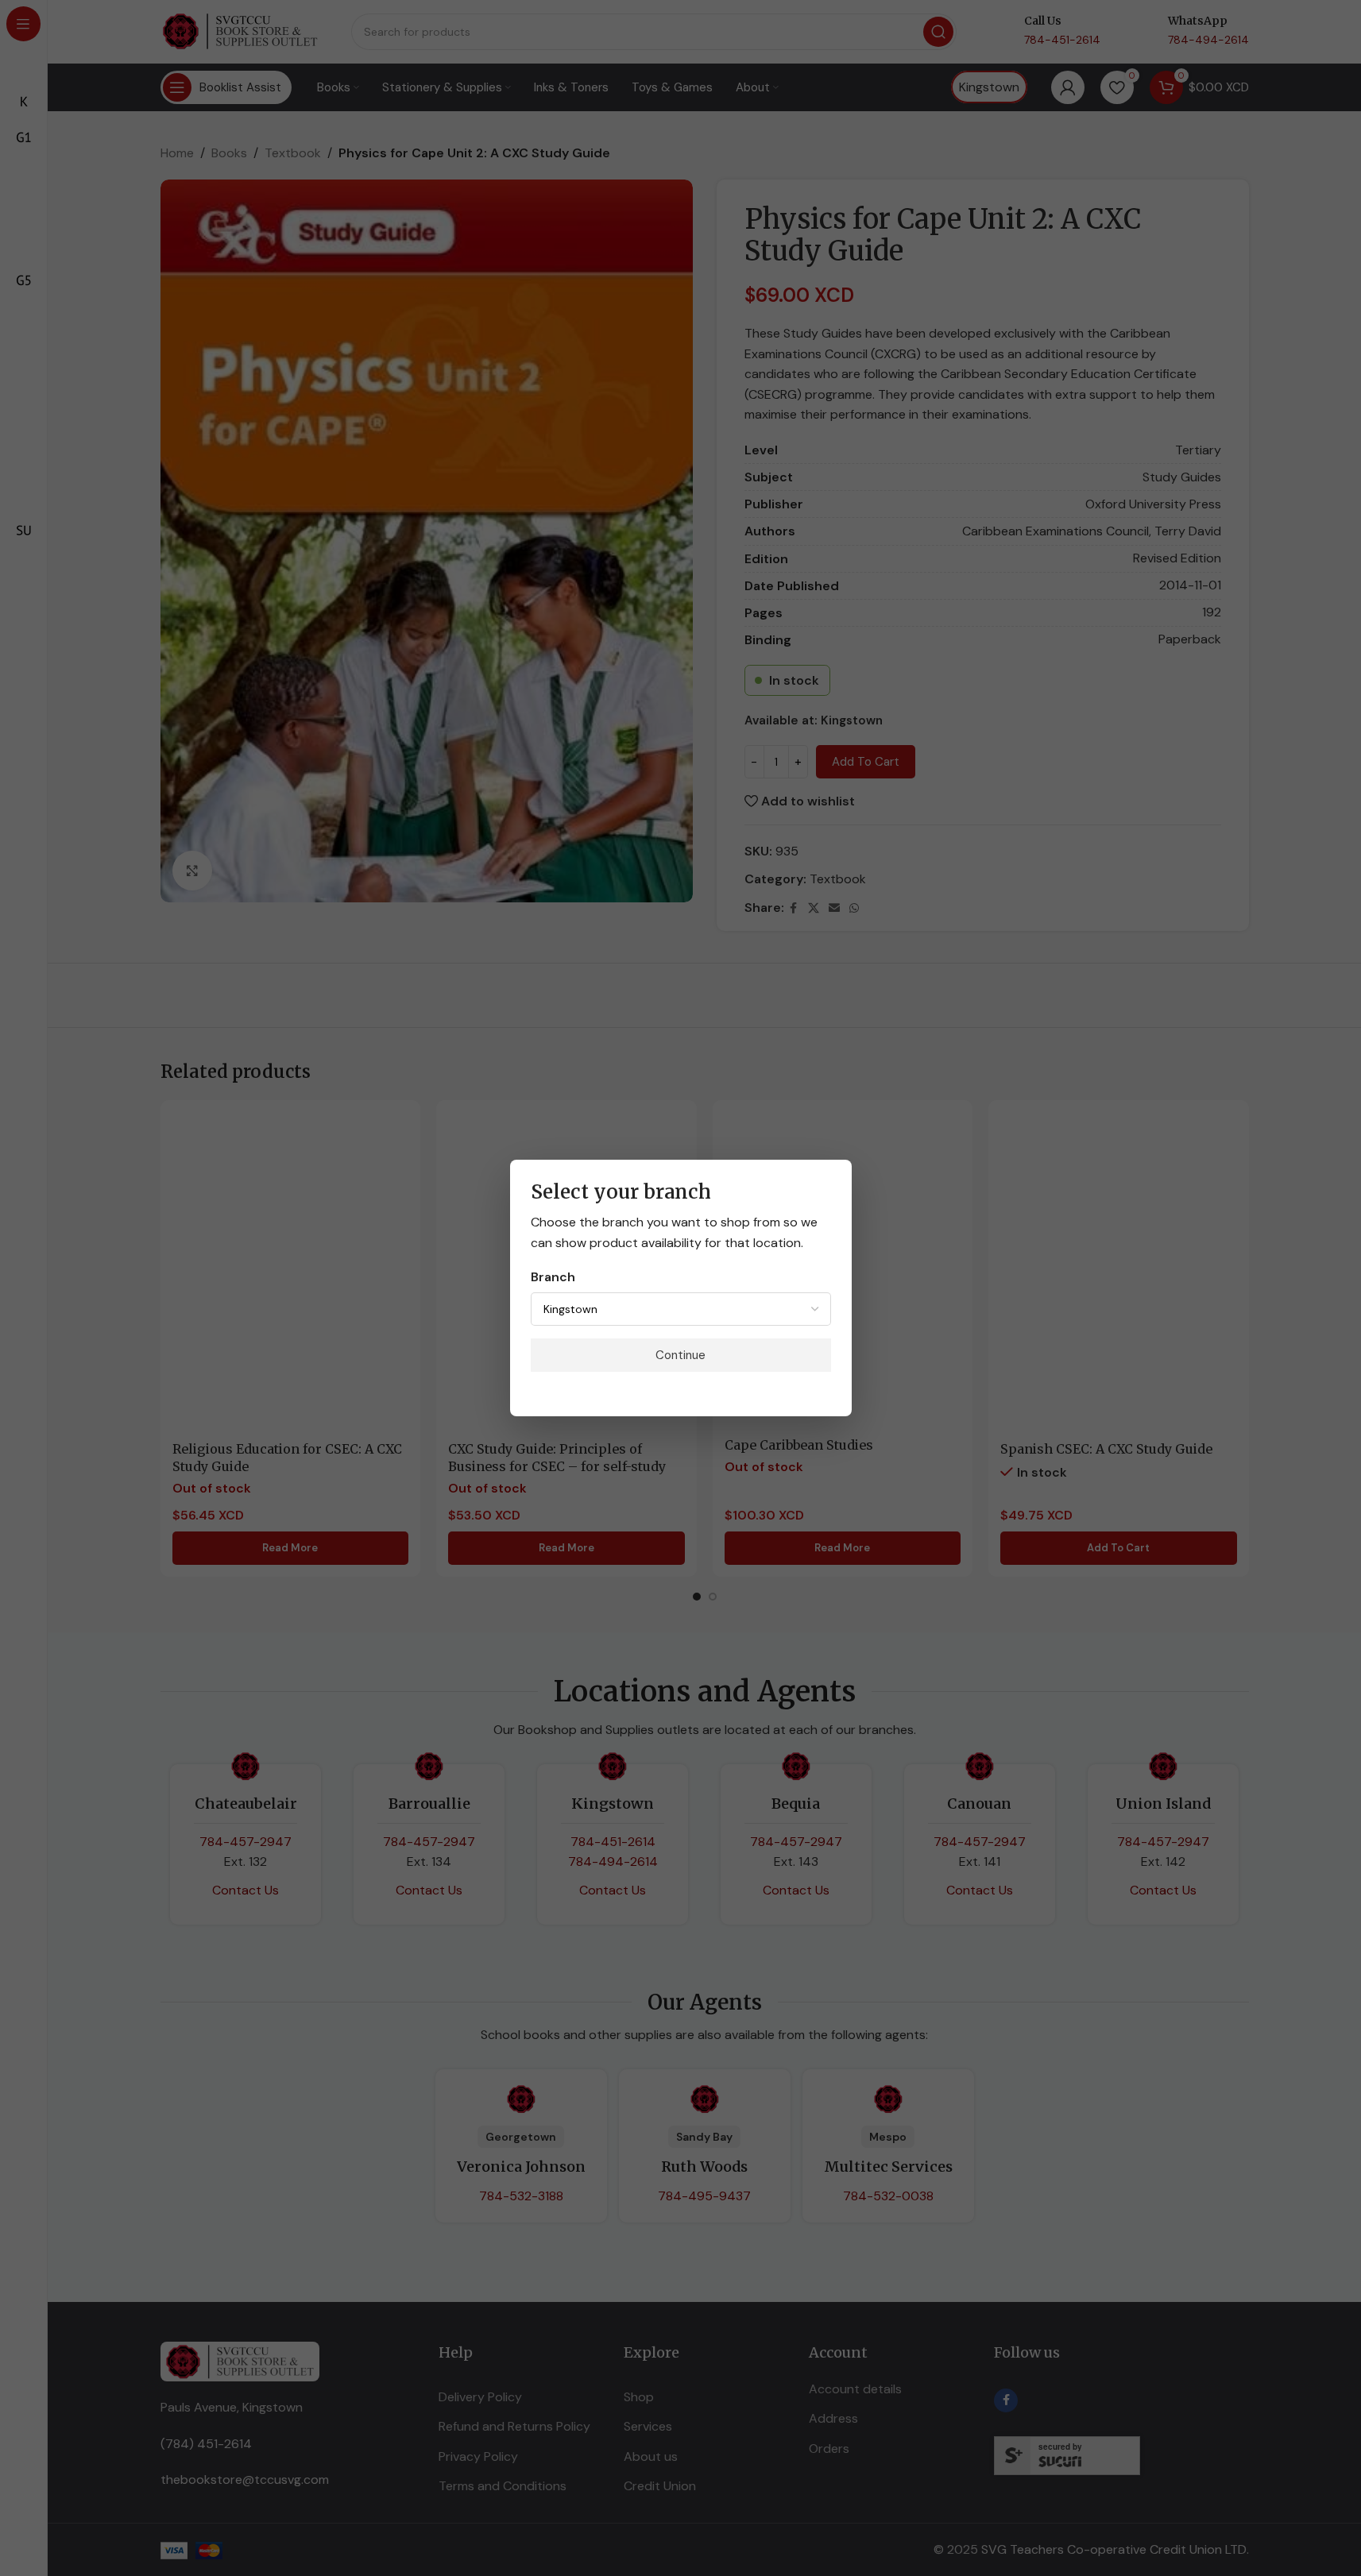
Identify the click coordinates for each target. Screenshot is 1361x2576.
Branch (553, 1277)
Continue (680, 1355)
